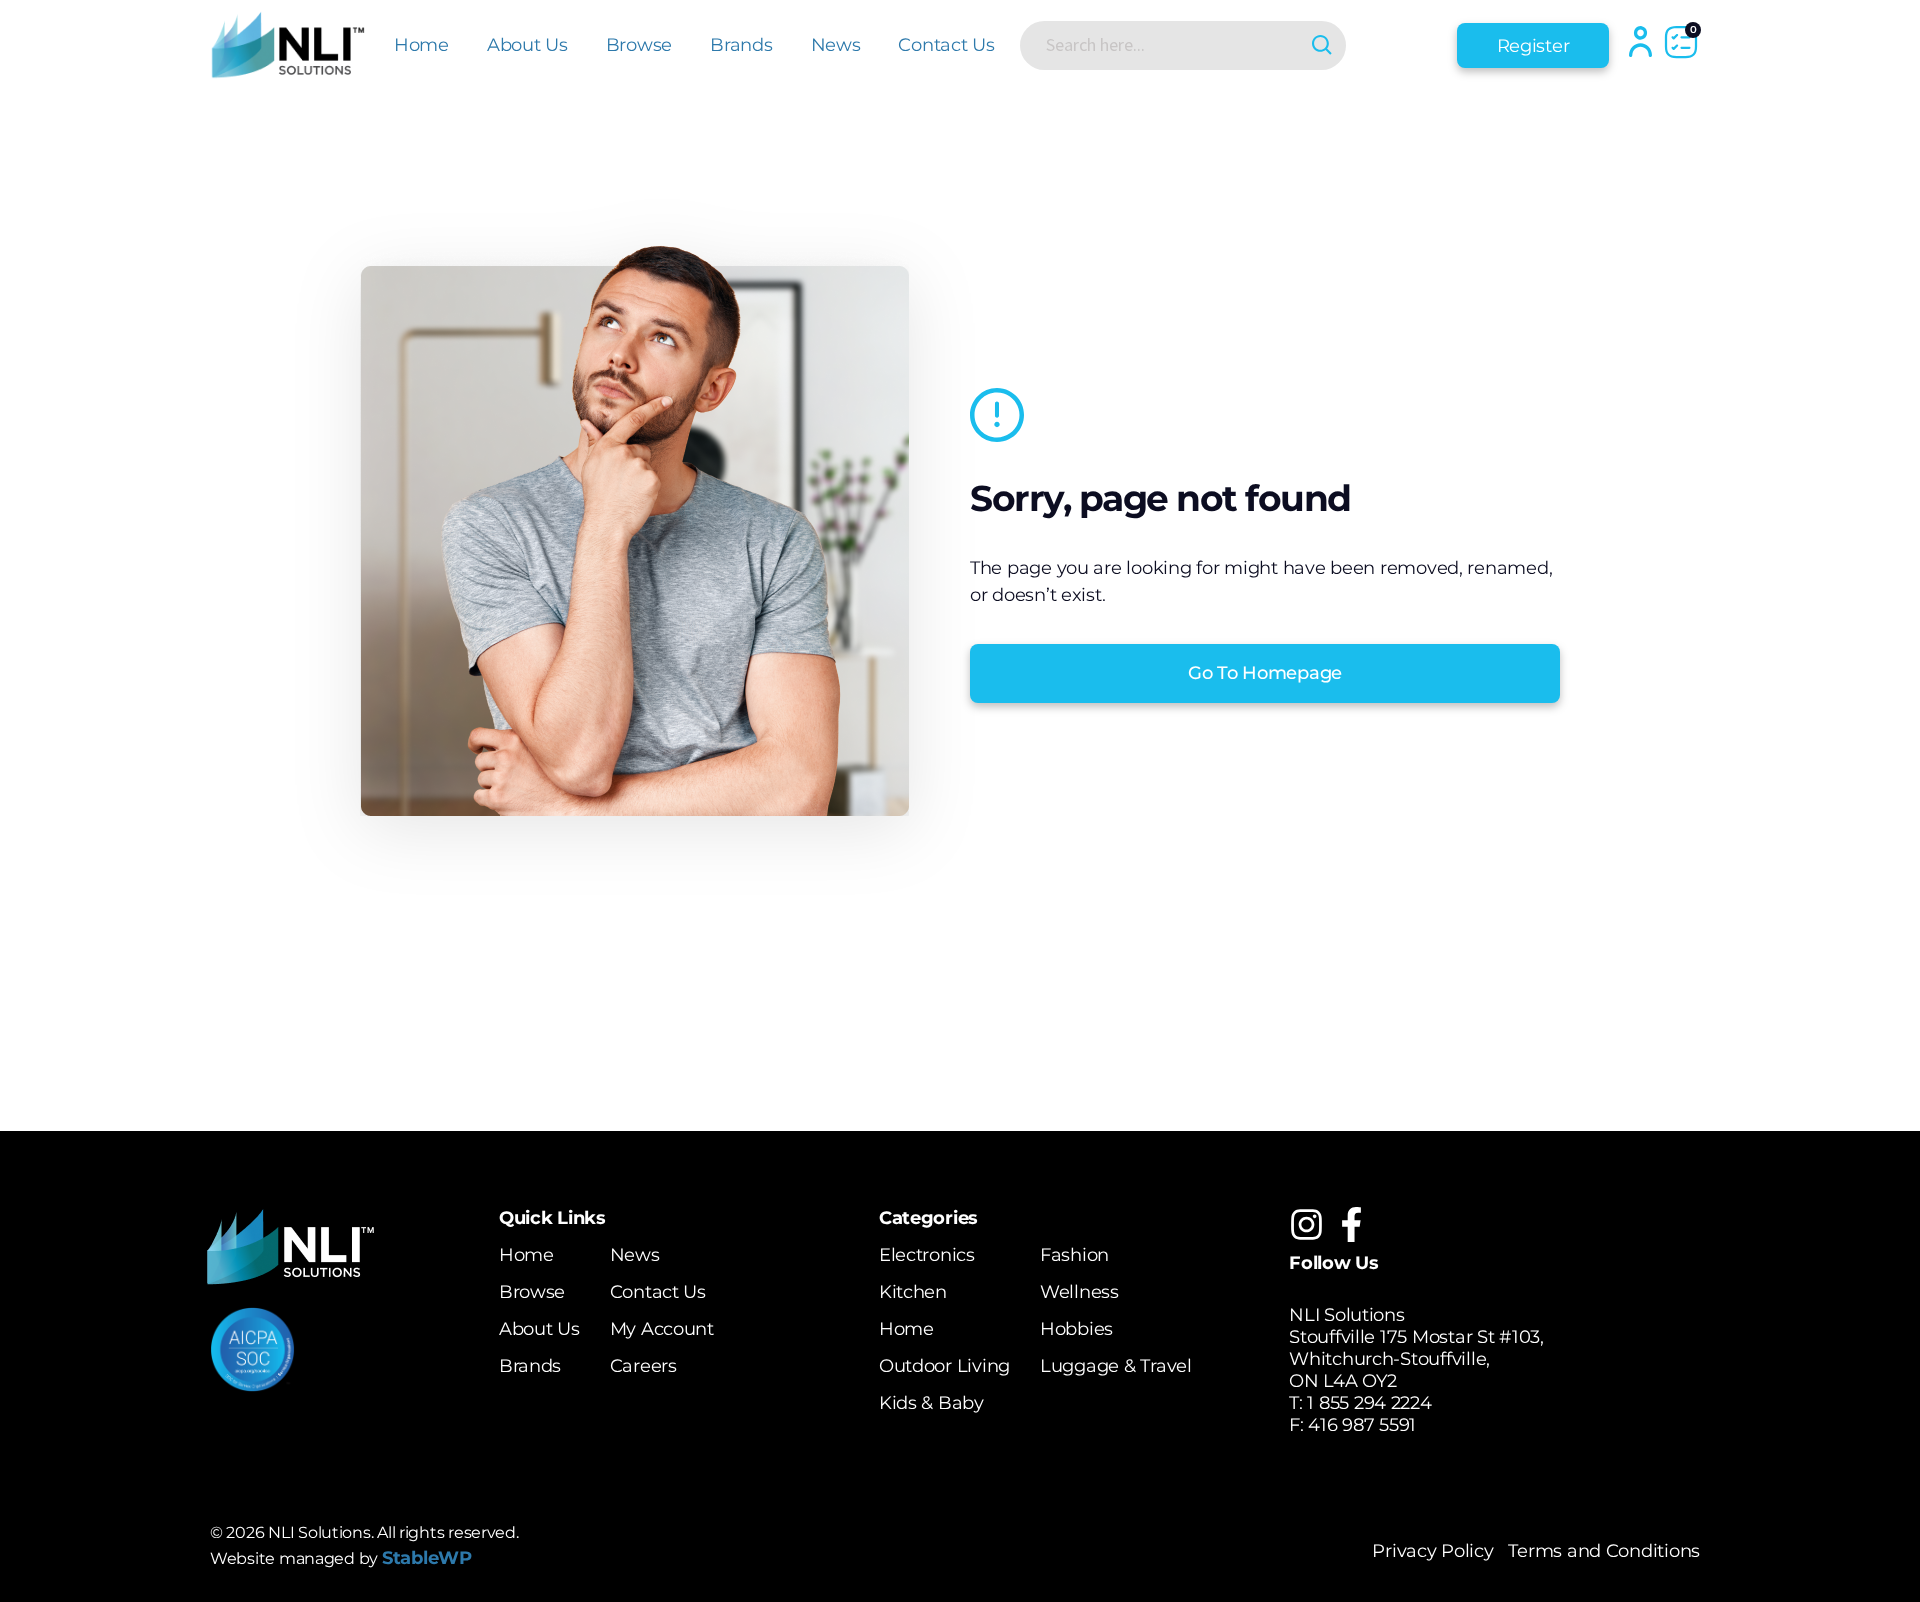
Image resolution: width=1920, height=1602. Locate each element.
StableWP (427, 1558)
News (836, 45)
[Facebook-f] (1351, 1224)
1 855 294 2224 (1369, 1403)
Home (421, 45)
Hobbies (1076, 1329)
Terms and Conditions (1604, 1551)
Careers (643, 1366)
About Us (527, 45)
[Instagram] (1306, 1224)
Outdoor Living (944, 1366)
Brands (741, 45)
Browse (639, 45)
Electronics (927, 1255)
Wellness (1079, 1292)
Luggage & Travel (1116, 1366)
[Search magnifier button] (1321, 45)
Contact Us (946, 45)
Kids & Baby (931, 1403)
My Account (662, 1329)
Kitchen (913, 1292)
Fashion (1074, 1255)
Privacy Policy (1432, 1551)
